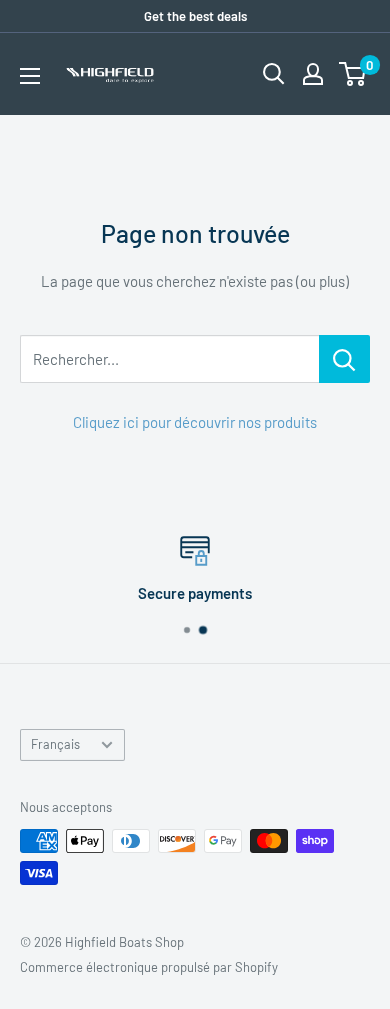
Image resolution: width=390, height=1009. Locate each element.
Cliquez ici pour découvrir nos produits (195, 422)
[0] (353, 74)
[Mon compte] (313, 74)
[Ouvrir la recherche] (274, 74)
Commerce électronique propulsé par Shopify (149, 967)
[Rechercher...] (344, 359)
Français (55, 744)
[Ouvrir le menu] (30, 76)
